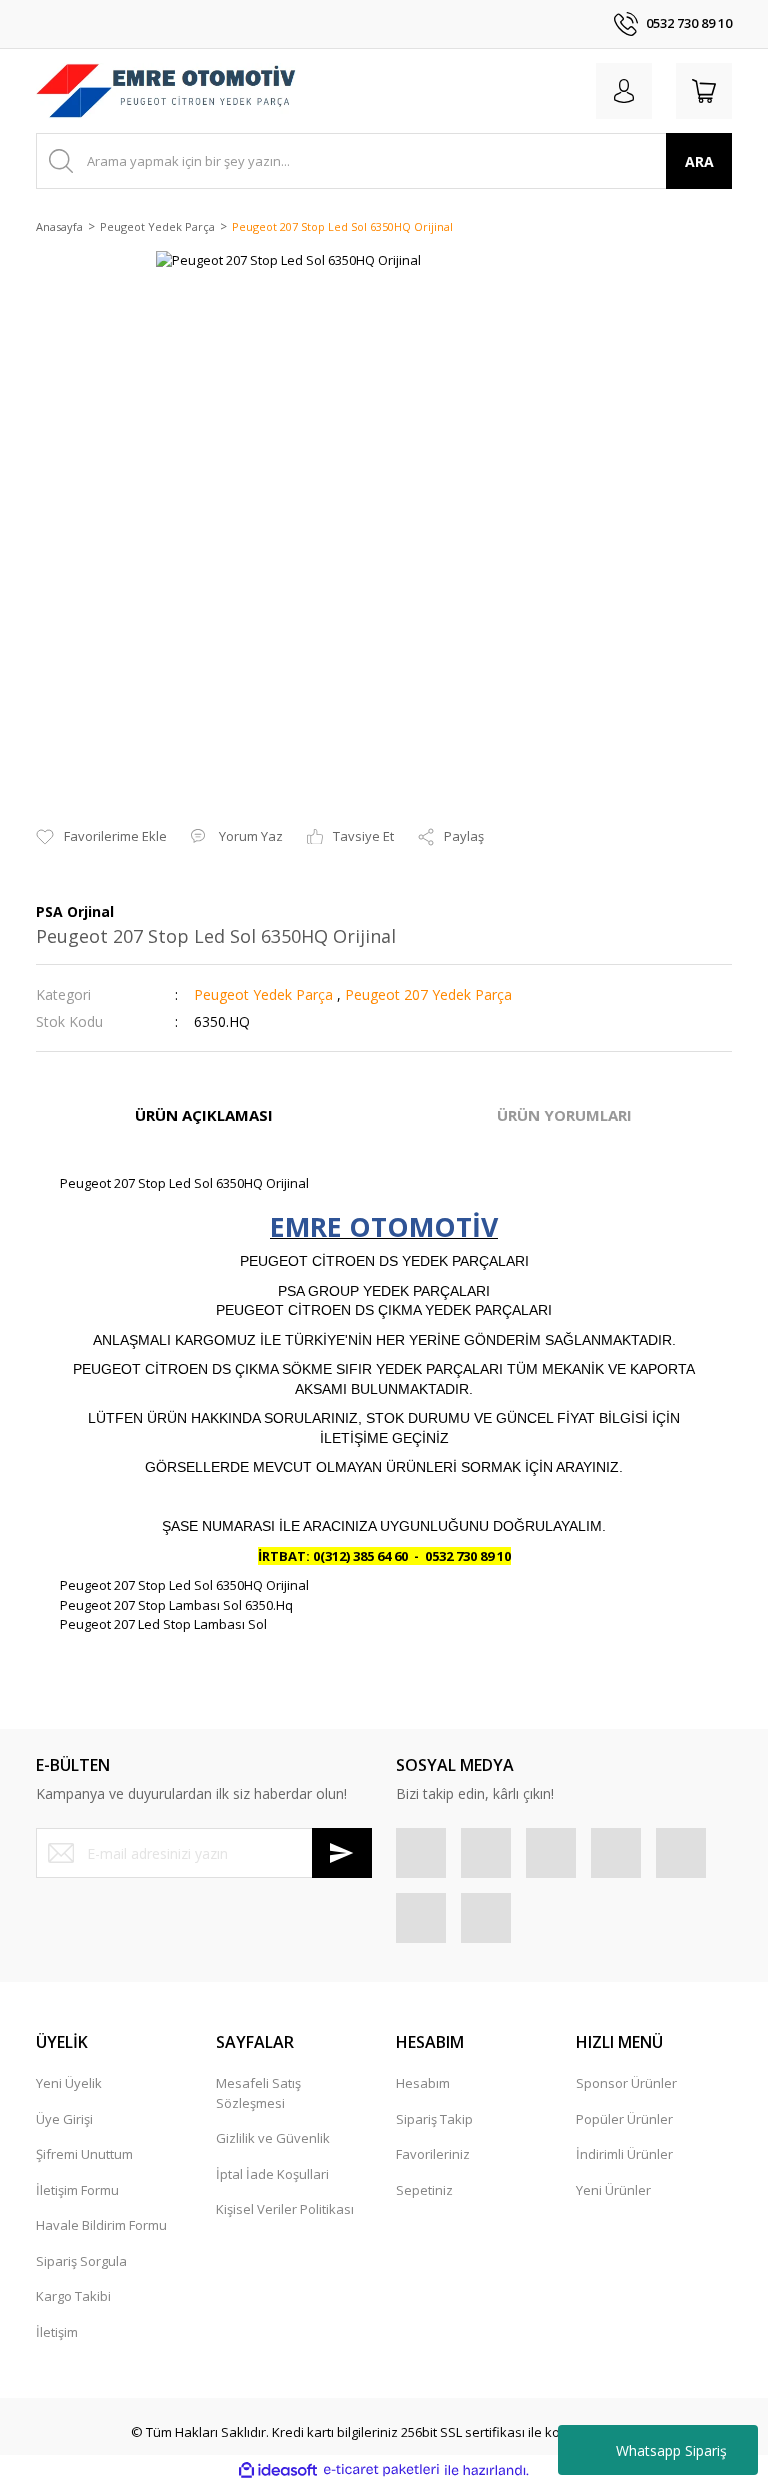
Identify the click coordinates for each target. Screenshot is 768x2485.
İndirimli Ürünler (624, 2154)
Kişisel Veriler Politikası (285, 2209)
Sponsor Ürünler (626, 2083)
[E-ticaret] (381, 2470)
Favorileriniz (433, 2154)
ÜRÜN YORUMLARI (564, 1115)
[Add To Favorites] (101, 837)
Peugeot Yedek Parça (263, 994)
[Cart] (704, 91)
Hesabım (423, 2083)
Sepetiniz (424, 2190)
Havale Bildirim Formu (101, 2225)
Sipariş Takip (434, 2119)
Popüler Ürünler (624, 2119)
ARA (699, 161)
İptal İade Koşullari (272, 2174)
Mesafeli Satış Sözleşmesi (258, 2093)
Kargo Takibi (73, 2296)
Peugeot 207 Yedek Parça (428, 994)
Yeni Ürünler (613, 2190)
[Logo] (166, 91)
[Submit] (342, 1853)
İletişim (57, 2332)
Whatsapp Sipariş (671, 2450)
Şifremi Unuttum (84, 2154)
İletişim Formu (77, 2190)
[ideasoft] (278, 2470)
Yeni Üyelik (69, 2083)
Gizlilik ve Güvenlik (273, 2138)
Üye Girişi (64, 2119)
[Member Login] (624, 91)
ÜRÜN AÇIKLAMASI (204, 1115)
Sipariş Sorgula (81, 2261)
